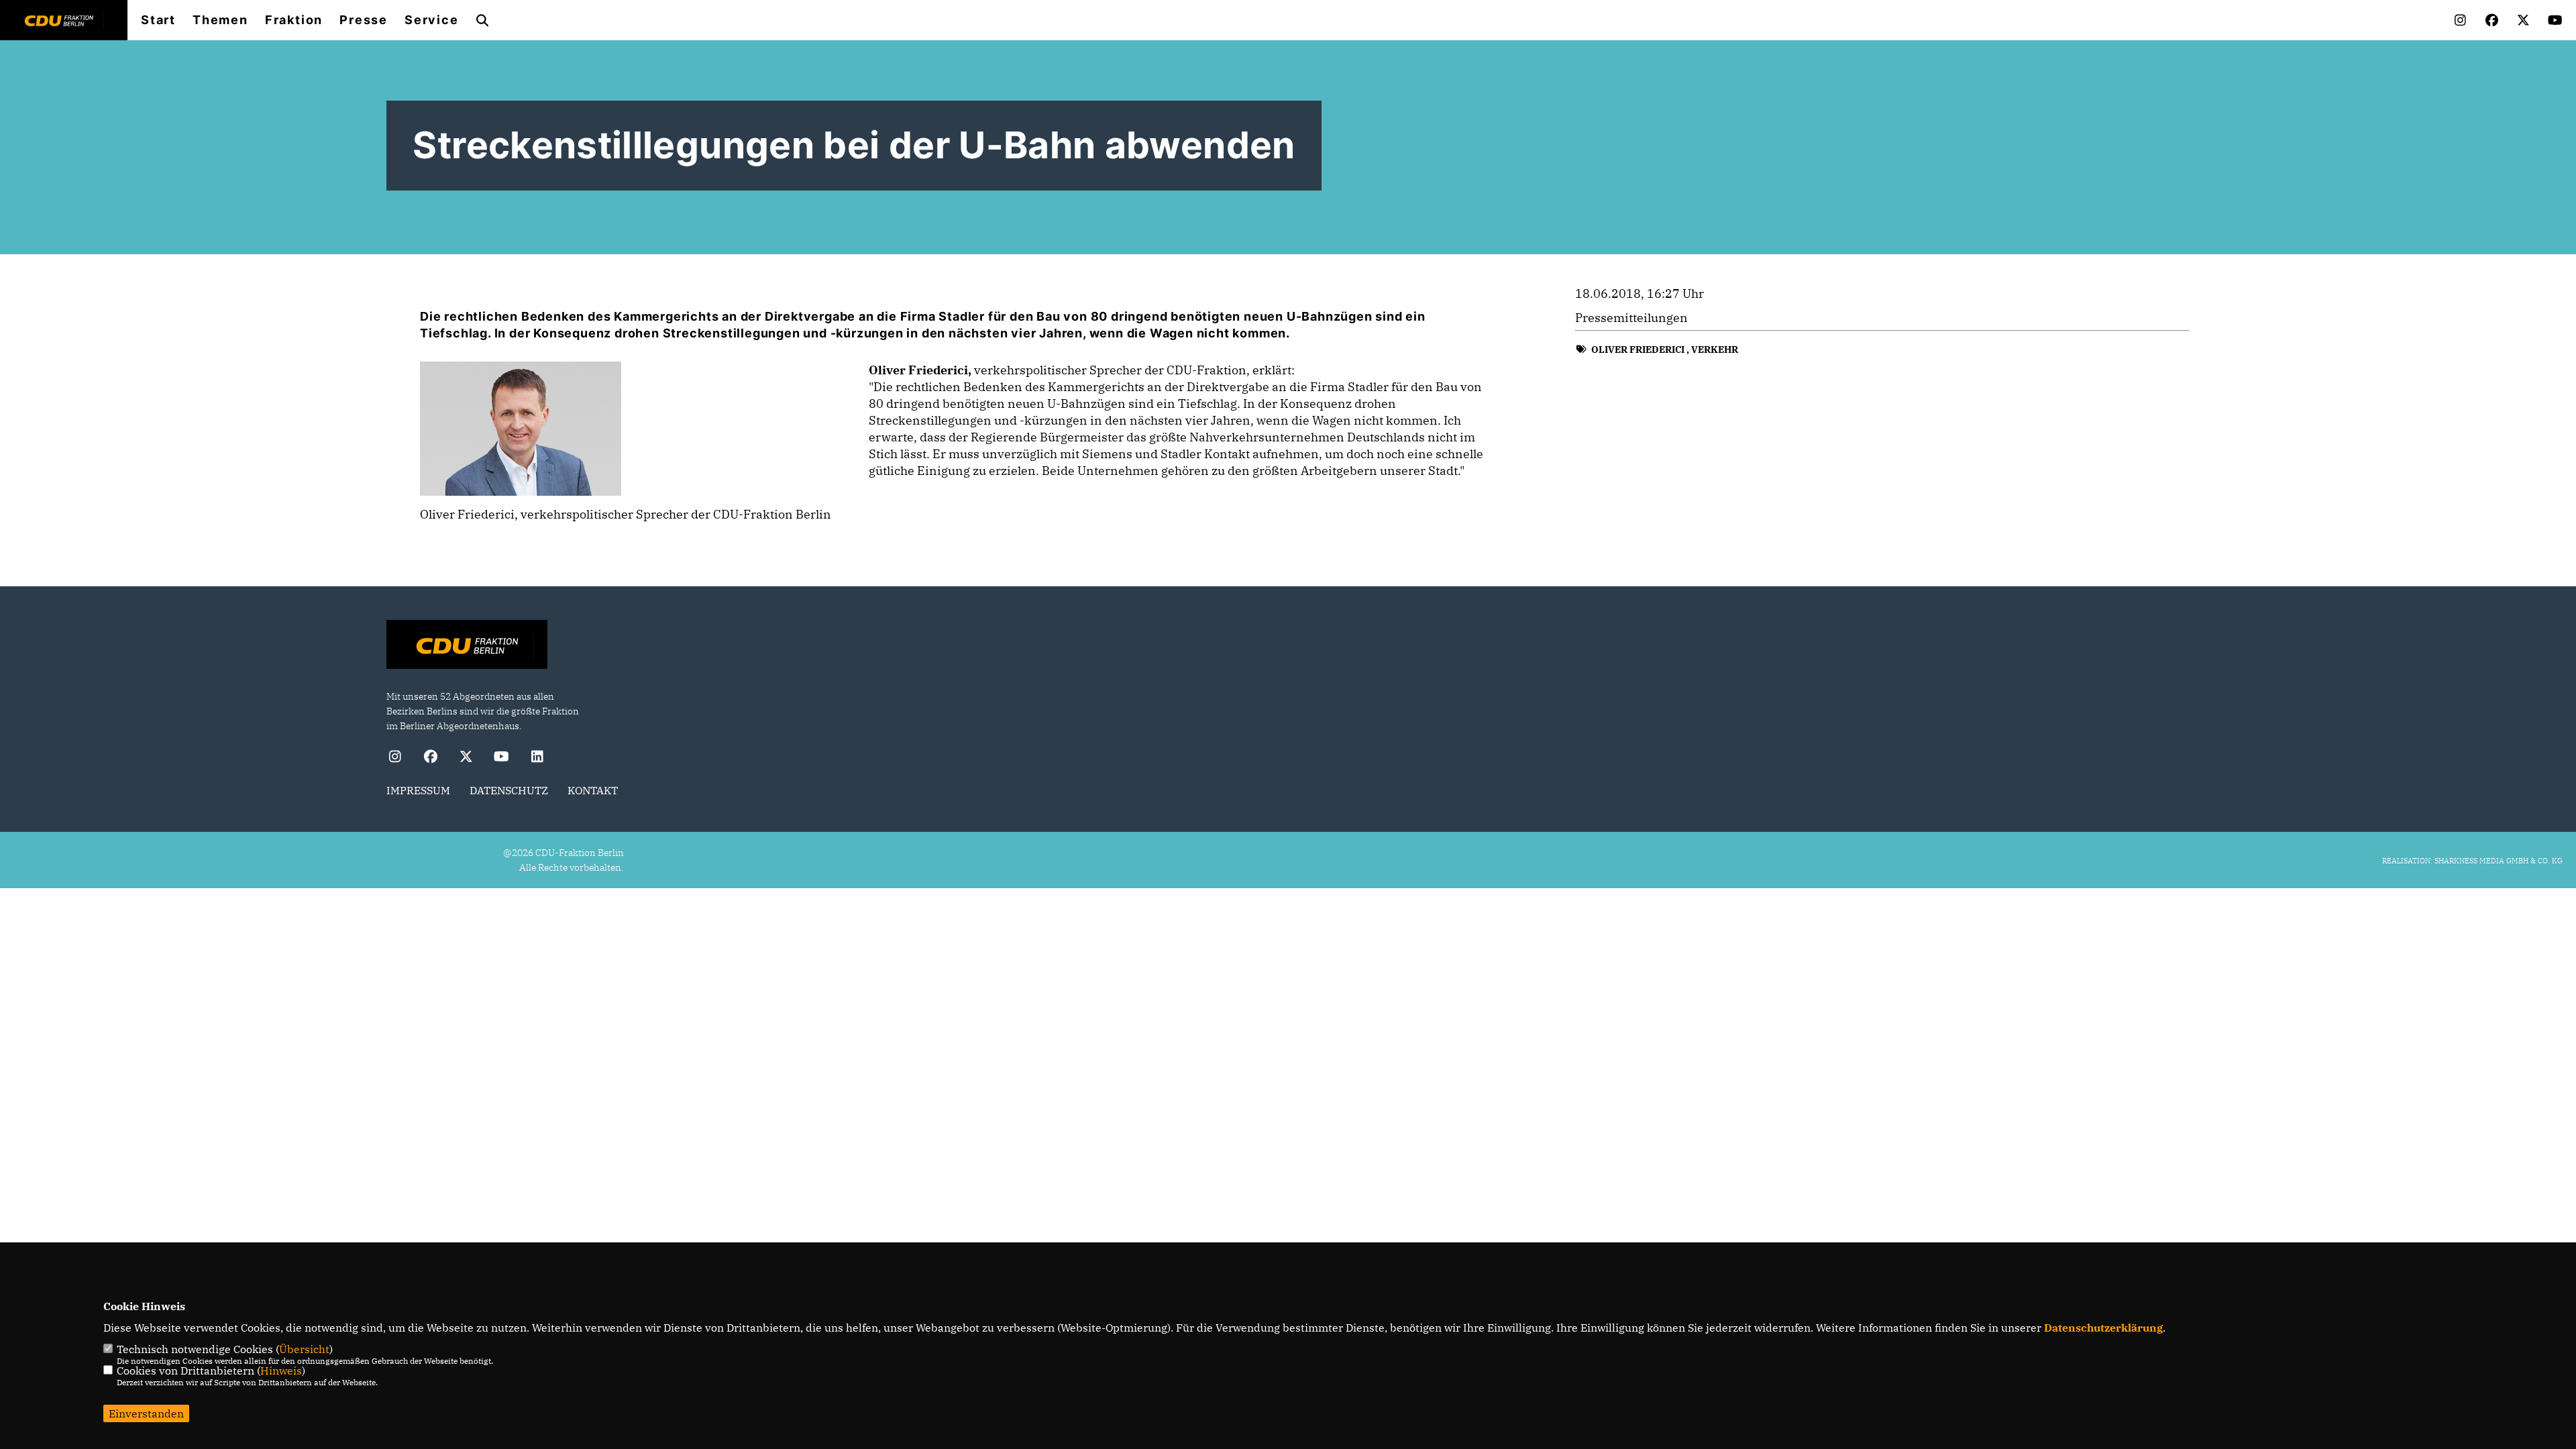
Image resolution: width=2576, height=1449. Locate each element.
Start (158, 20)
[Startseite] (467, 646)
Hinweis (281, 1371)
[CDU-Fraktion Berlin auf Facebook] (430, 758)
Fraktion (294, 20)
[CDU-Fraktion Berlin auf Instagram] (395, 758)
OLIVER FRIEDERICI (1638, 350)
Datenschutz (509, 790)
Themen (220, 20)
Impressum (418, 790)
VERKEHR (1715, 350)
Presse (364, 20)
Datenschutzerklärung (2103, 1328)
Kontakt (593, 790)
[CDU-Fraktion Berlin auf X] (466, 758)
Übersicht (304, 1349)
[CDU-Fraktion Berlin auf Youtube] (501, 758)
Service (432, 20)
